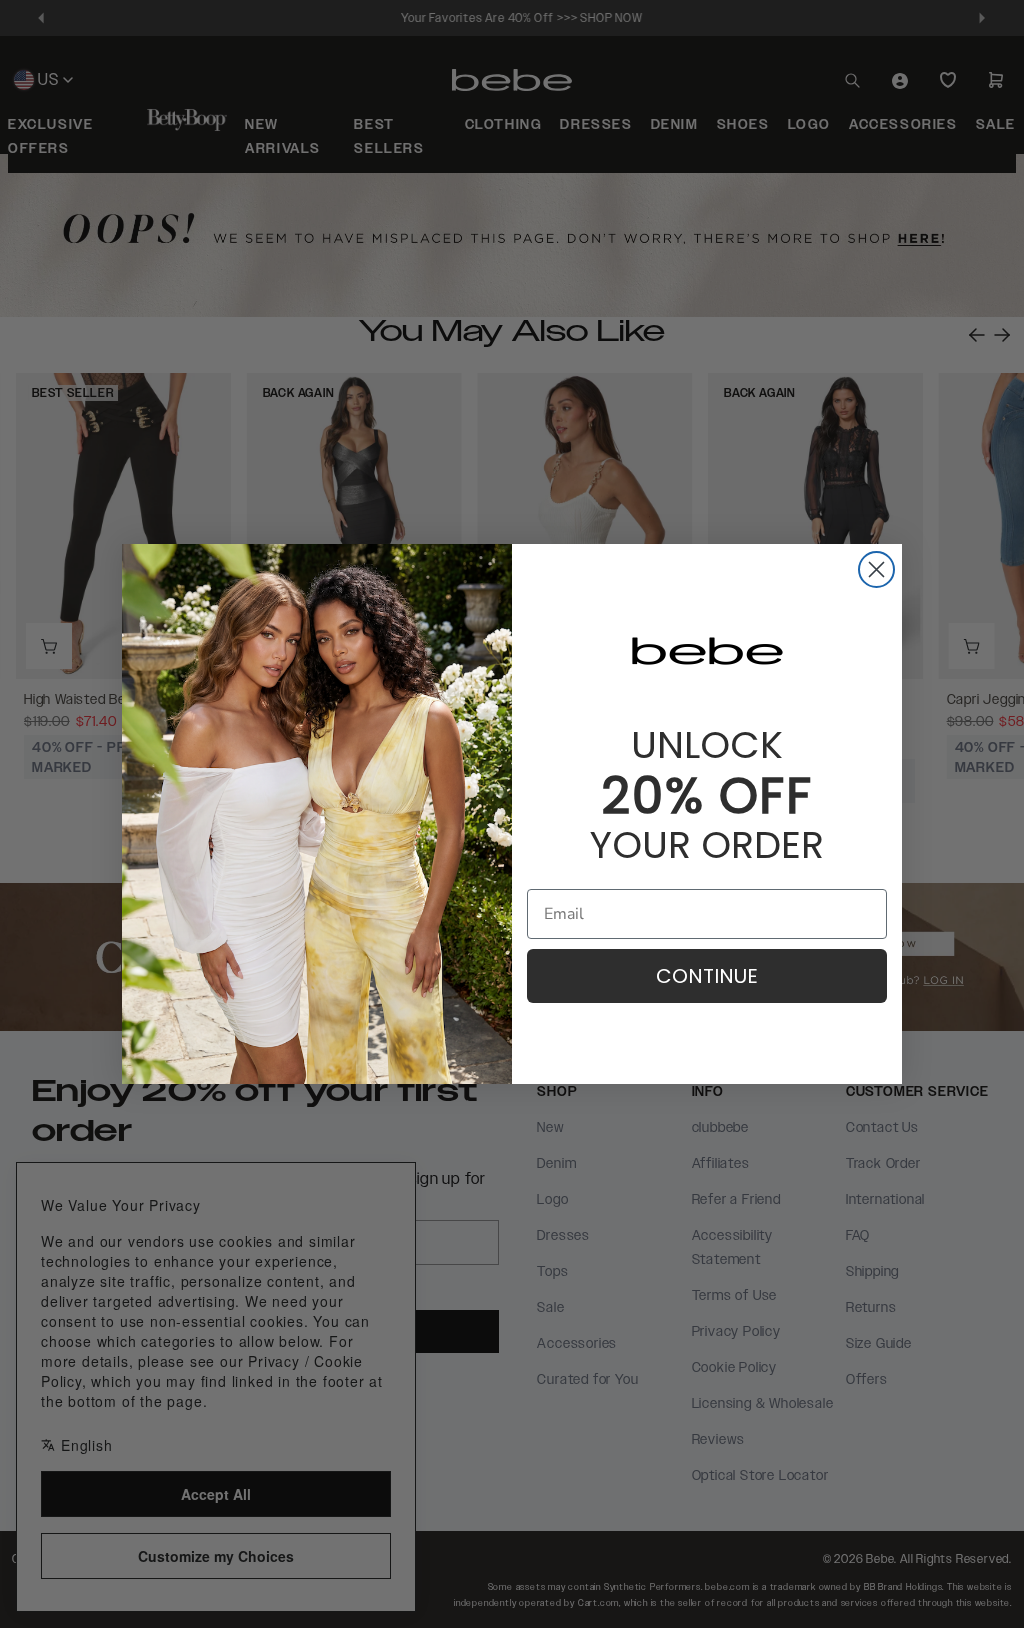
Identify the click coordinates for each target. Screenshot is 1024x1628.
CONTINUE (707, 976)
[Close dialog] (876, 569)
